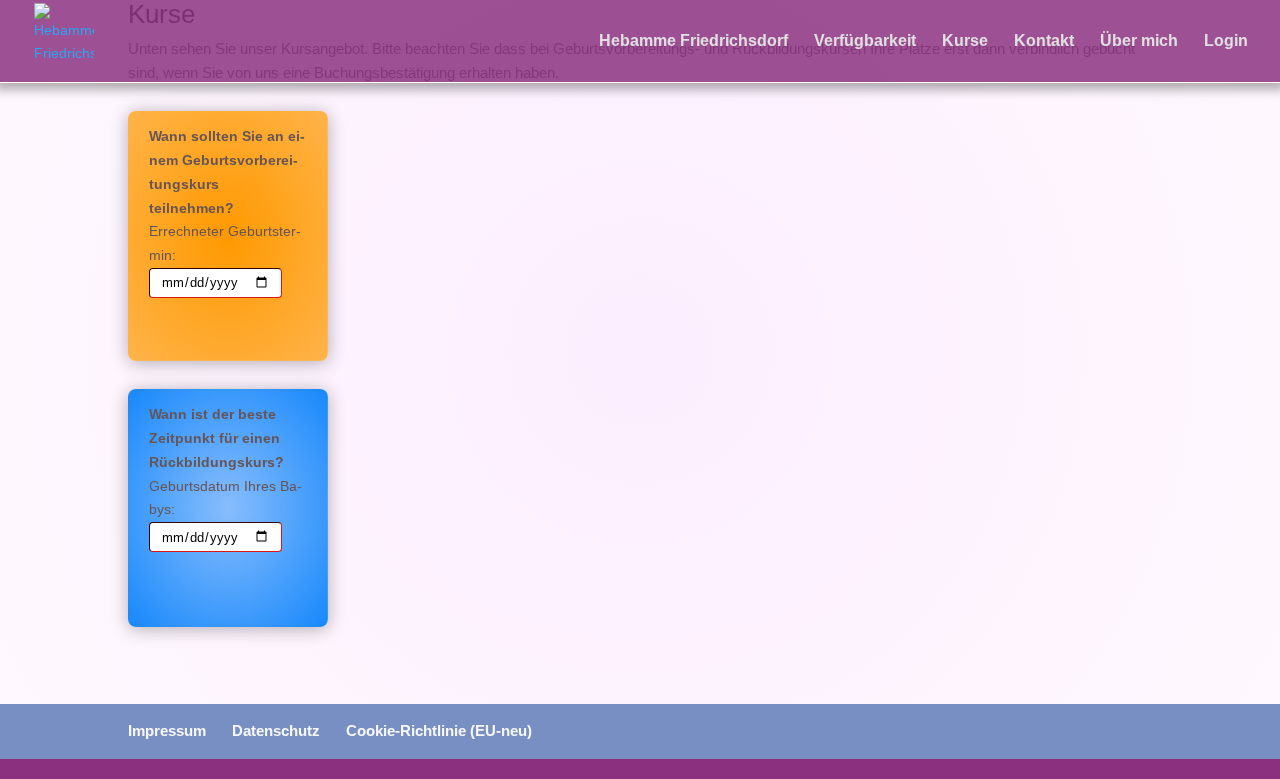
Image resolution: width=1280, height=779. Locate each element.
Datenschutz (276, 730)
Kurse (965, 41)
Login (1226, 41)
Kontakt (1044, 41)
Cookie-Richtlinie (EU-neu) (439, 730)
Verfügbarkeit (865, 41)
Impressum (167, 730)
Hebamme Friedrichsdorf (693, 41)
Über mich (1139, 41)
